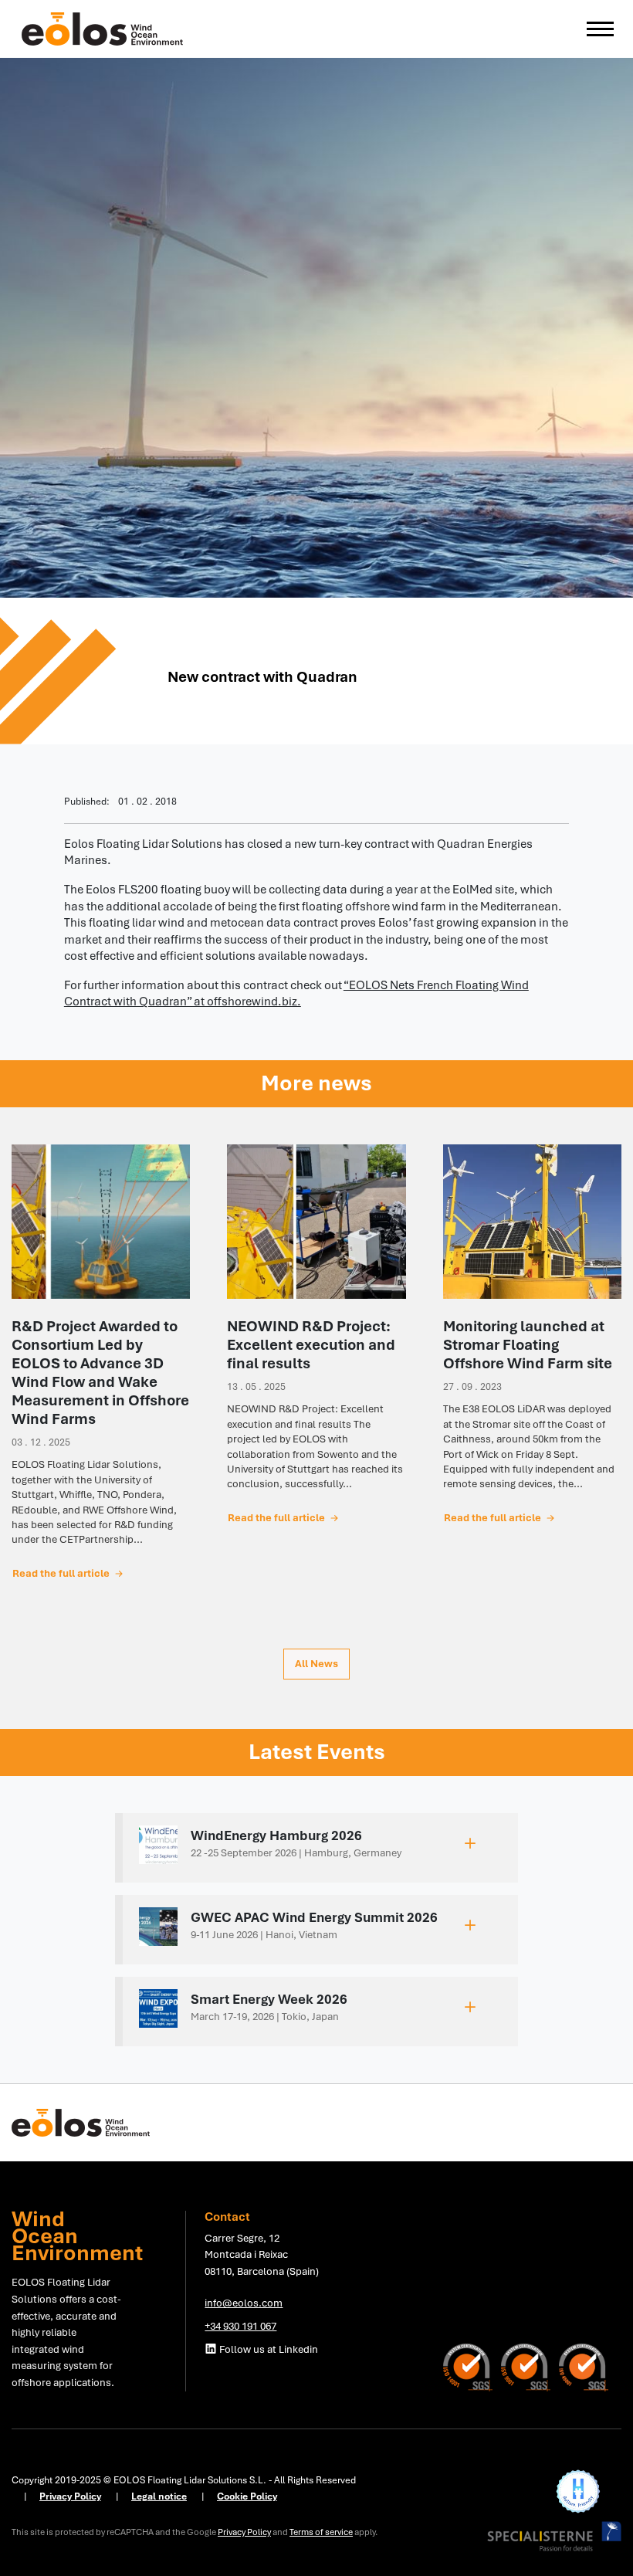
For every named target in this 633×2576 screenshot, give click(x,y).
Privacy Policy (244, 2532)
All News (316, 1663)
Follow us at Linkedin (267, 2349)
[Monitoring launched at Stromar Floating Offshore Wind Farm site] (532, 1222)
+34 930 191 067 (240, 2326)
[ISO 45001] (584, 2366)
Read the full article (62, 1573)
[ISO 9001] (530, 2366)
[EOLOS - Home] (103, 28)
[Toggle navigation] (600, 29)
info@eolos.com (244, 2303)
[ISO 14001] (472, 2366)
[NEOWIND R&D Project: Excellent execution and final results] (316, 1222)
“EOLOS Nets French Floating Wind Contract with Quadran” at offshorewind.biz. (296, 994)
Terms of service (321, 2532)
